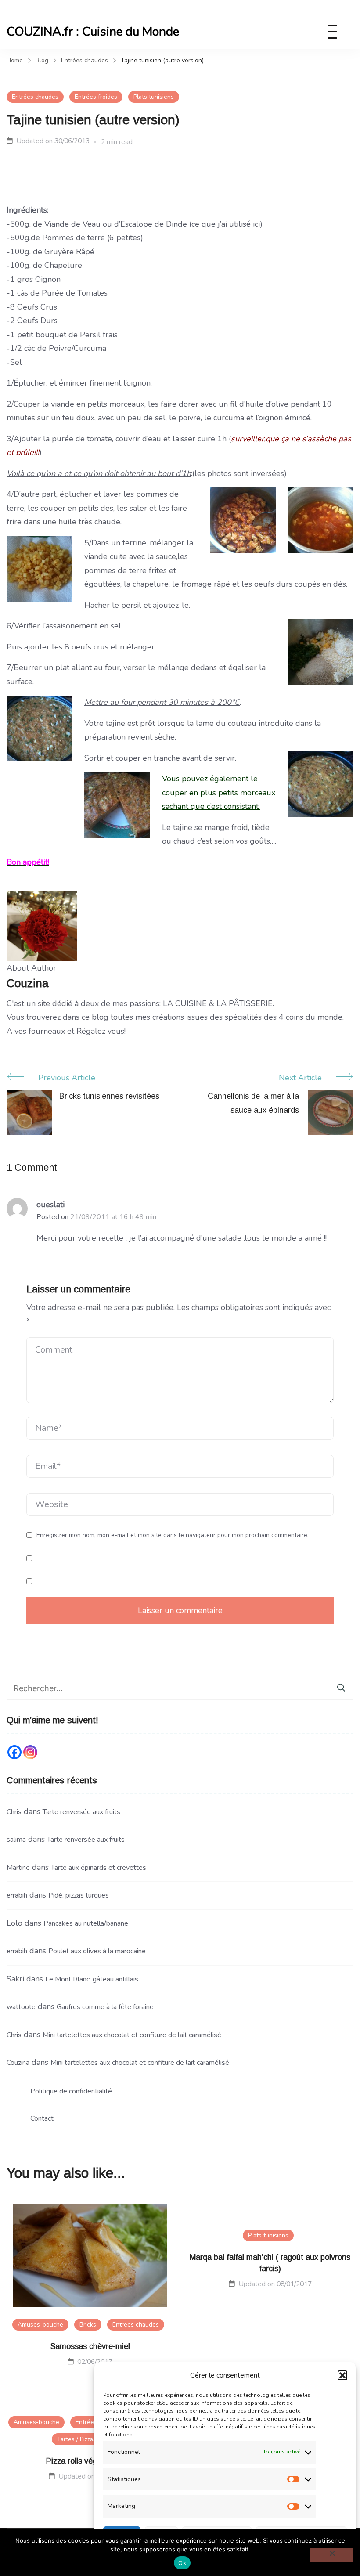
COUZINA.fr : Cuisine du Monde (93, 32)
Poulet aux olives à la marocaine (97, 1951)
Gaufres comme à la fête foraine (105, 2007)
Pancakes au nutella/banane (86, 1923)
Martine (18, 1868)
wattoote (21, 2007)
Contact (42, 2118)
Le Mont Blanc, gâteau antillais (92, 1979)
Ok (182, 2563)
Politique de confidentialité (71, 2091)
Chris (14, 1812)
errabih (17, 1895)
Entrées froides (96, 97)
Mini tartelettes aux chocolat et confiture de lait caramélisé (132, 2035)
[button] (342, 2375)
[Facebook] (14, 1752)
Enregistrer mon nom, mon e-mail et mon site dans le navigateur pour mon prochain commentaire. (173, 1535)
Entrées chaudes (35, 97)
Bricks (88, 2325)
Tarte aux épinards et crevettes (99, 1868)
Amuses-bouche (40, 2325)
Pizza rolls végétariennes (90, 2461)
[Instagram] (30, 1752)
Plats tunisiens (154, 97)
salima (16, 1840)
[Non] (332, 2555)
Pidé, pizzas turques (79, 1895)
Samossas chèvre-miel (90, 2346)
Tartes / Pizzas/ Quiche (88, 2439)
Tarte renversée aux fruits (81, 1812)
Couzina (18, 2063)
